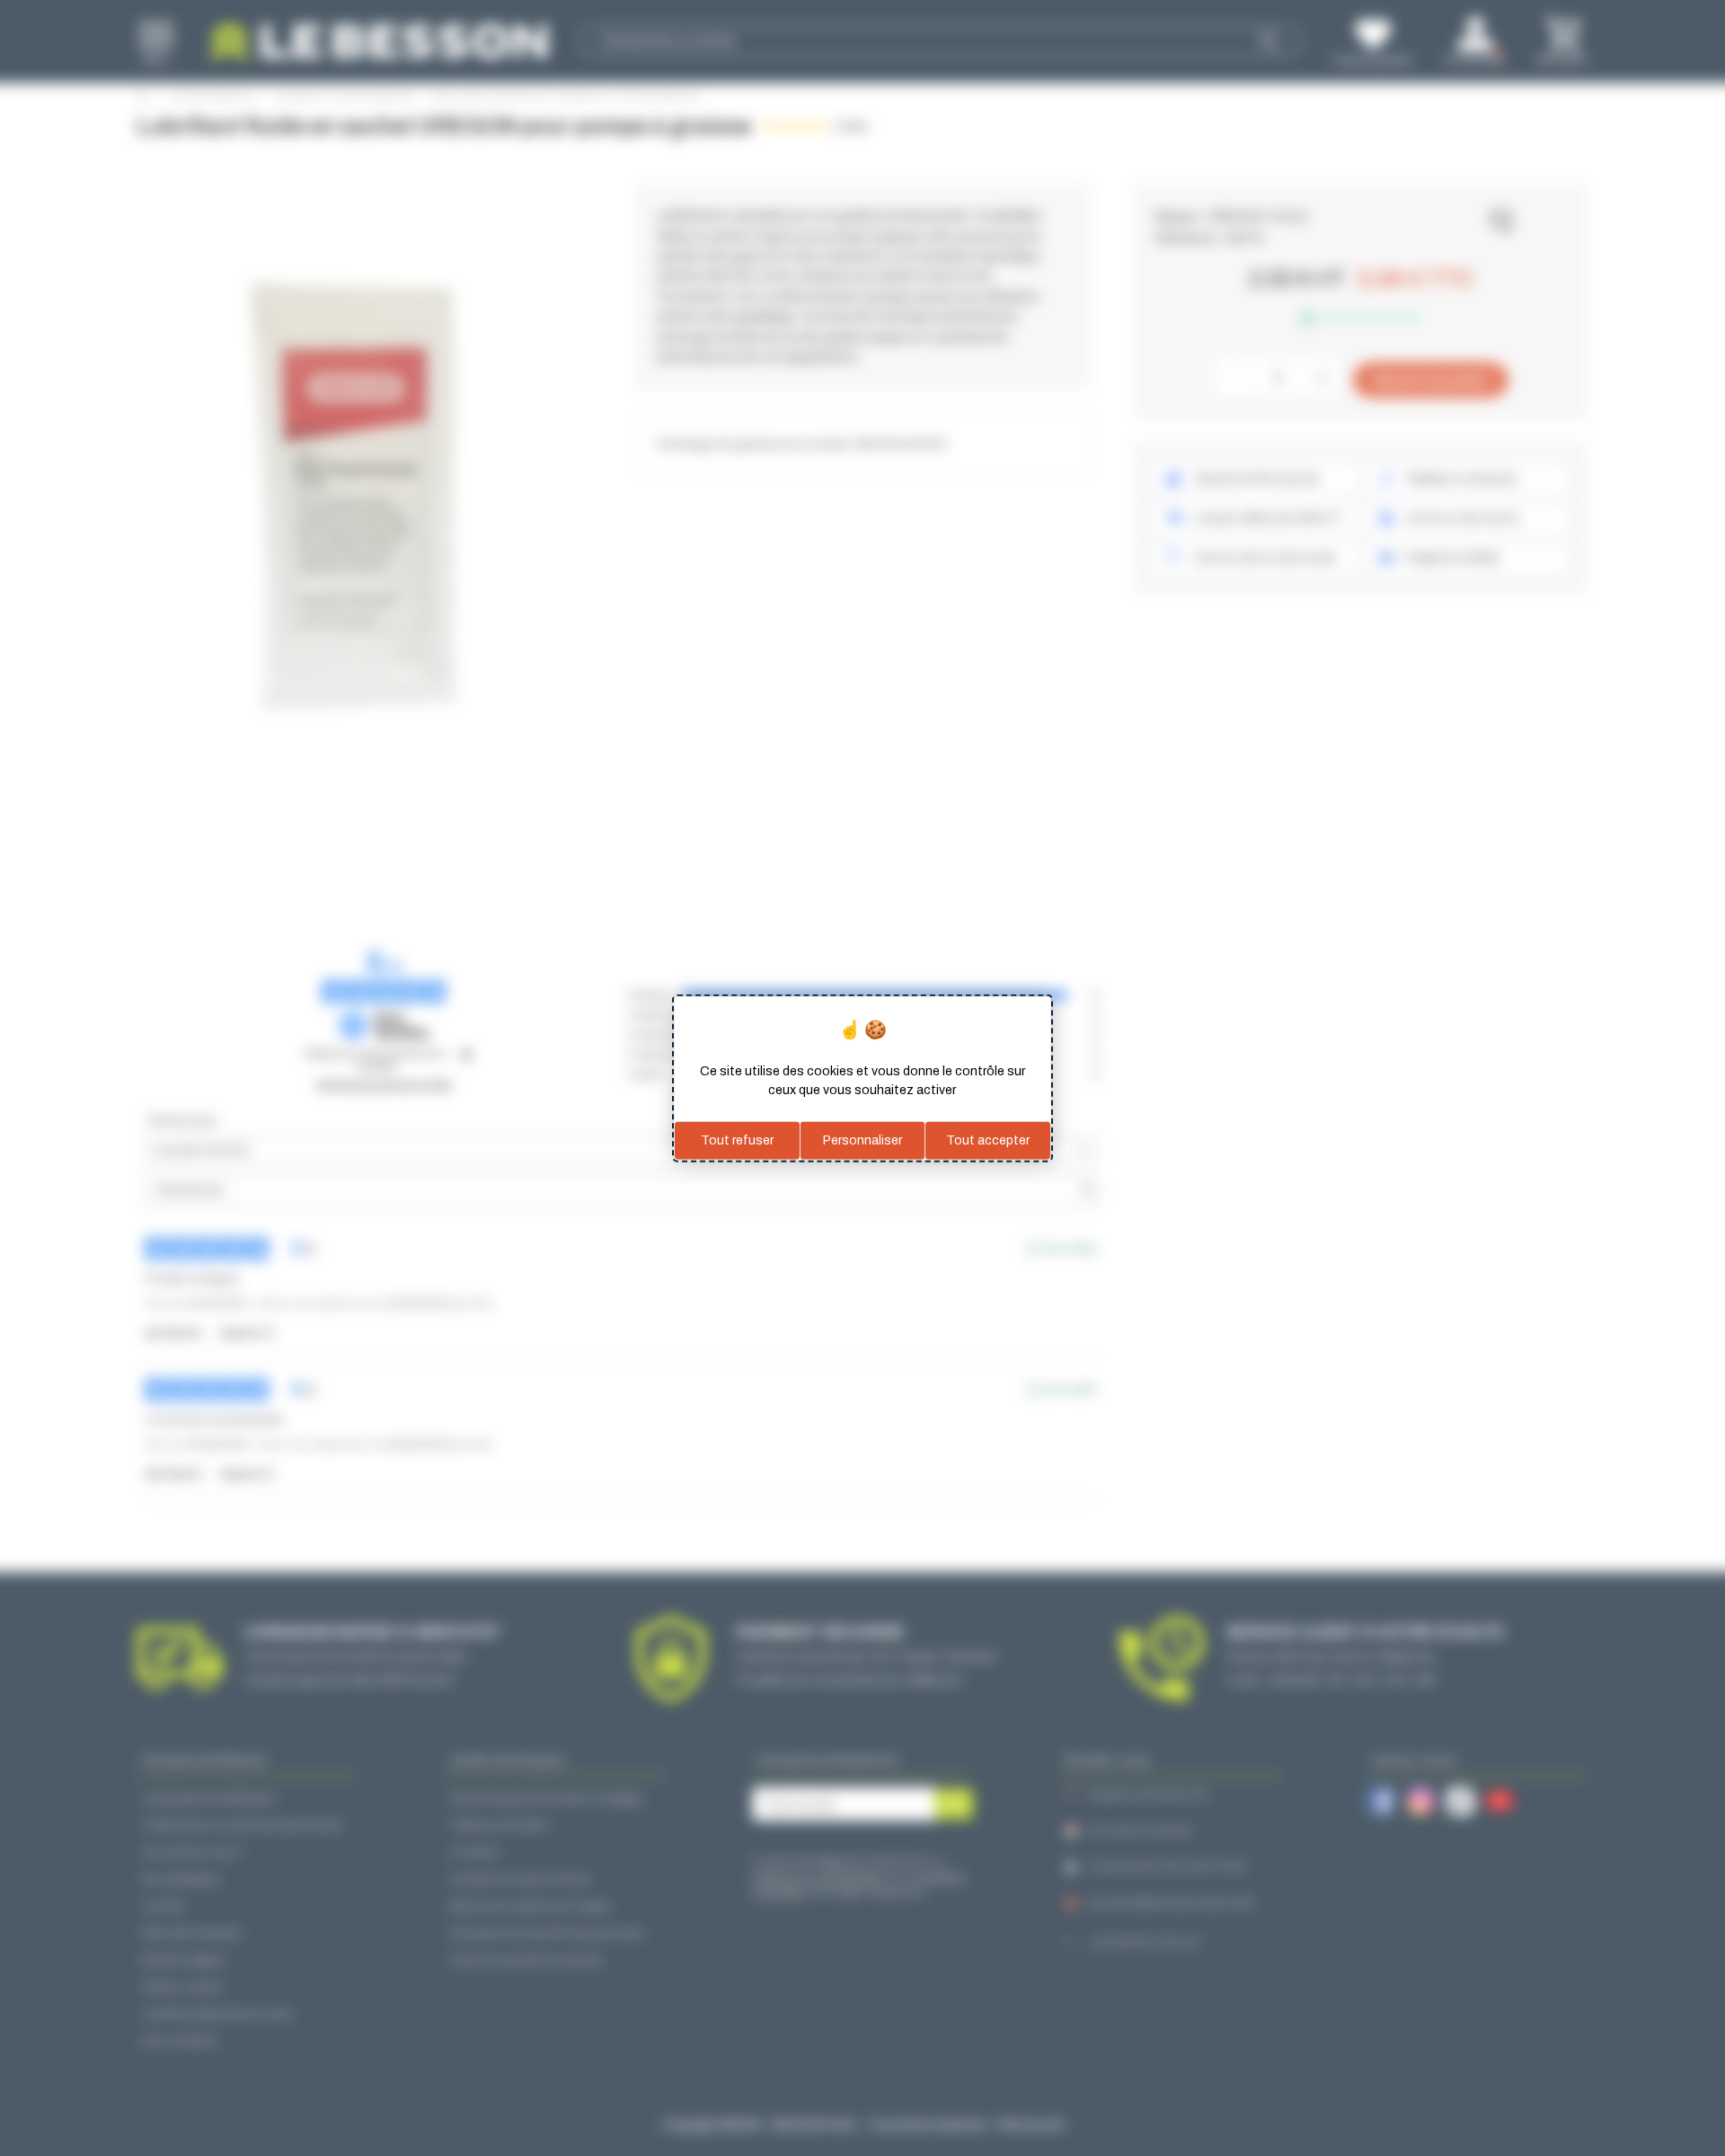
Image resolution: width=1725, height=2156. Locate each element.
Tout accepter (988, 1140)
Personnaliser (862, 1140)
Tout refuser (737, 1140)
